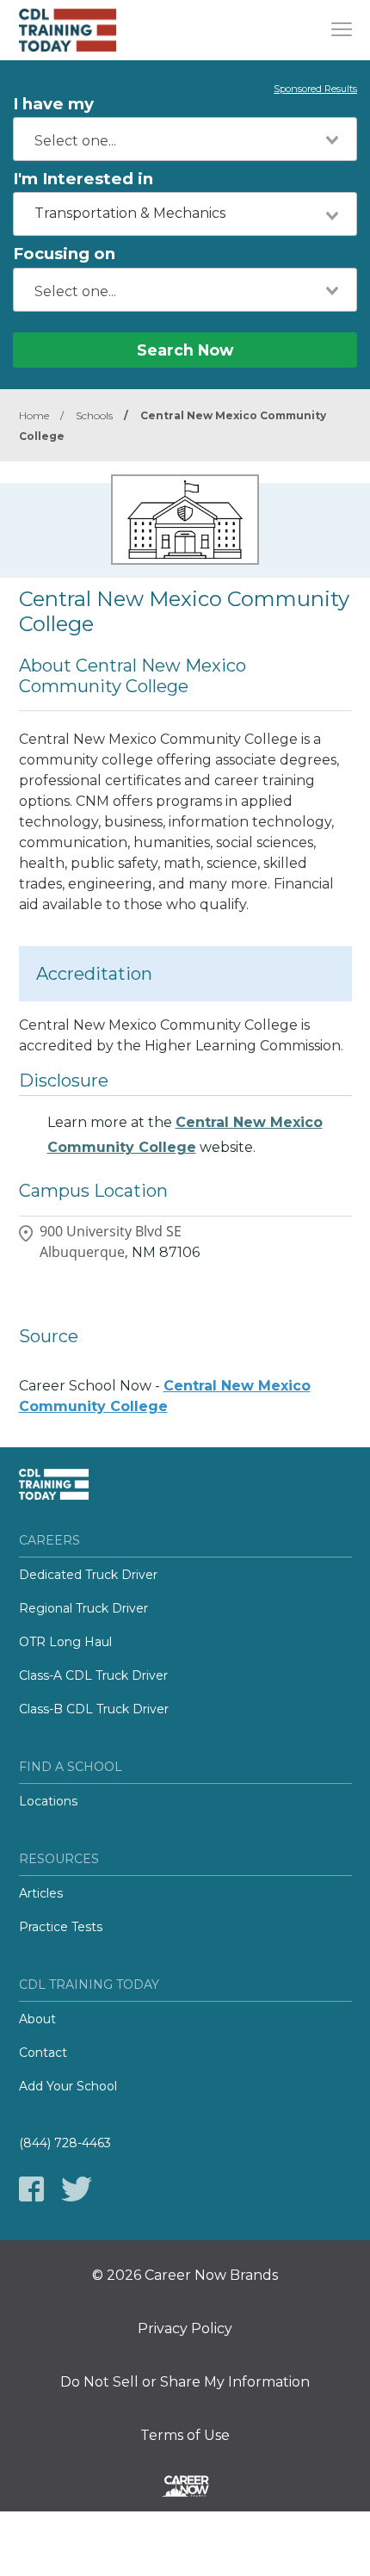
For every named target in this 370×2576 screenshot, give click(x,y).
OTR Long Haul (65, 1642)
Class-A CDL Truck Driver (93, 1675)
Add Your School (68, 2086)
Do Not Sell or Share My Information (185, 2382)
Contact (43, 2053)
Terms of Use (185, 2436)
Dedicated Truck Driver (88, 1575)
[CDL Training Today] (83, 30)
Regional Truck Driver (83, 1608)
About (37, 2019)
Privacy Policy (185, 2329)
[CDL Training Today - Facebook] (31, 2189)
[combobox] (185, 139)
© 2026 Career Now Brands (185, 2276)
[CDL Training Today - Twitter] (77, 2189)
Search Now (185, 350)
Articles (41, 1893)
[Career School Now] (185, 2489)
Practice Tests (61, 1927)
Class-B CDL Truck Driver (94, 1709)
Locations (48, 1801)
